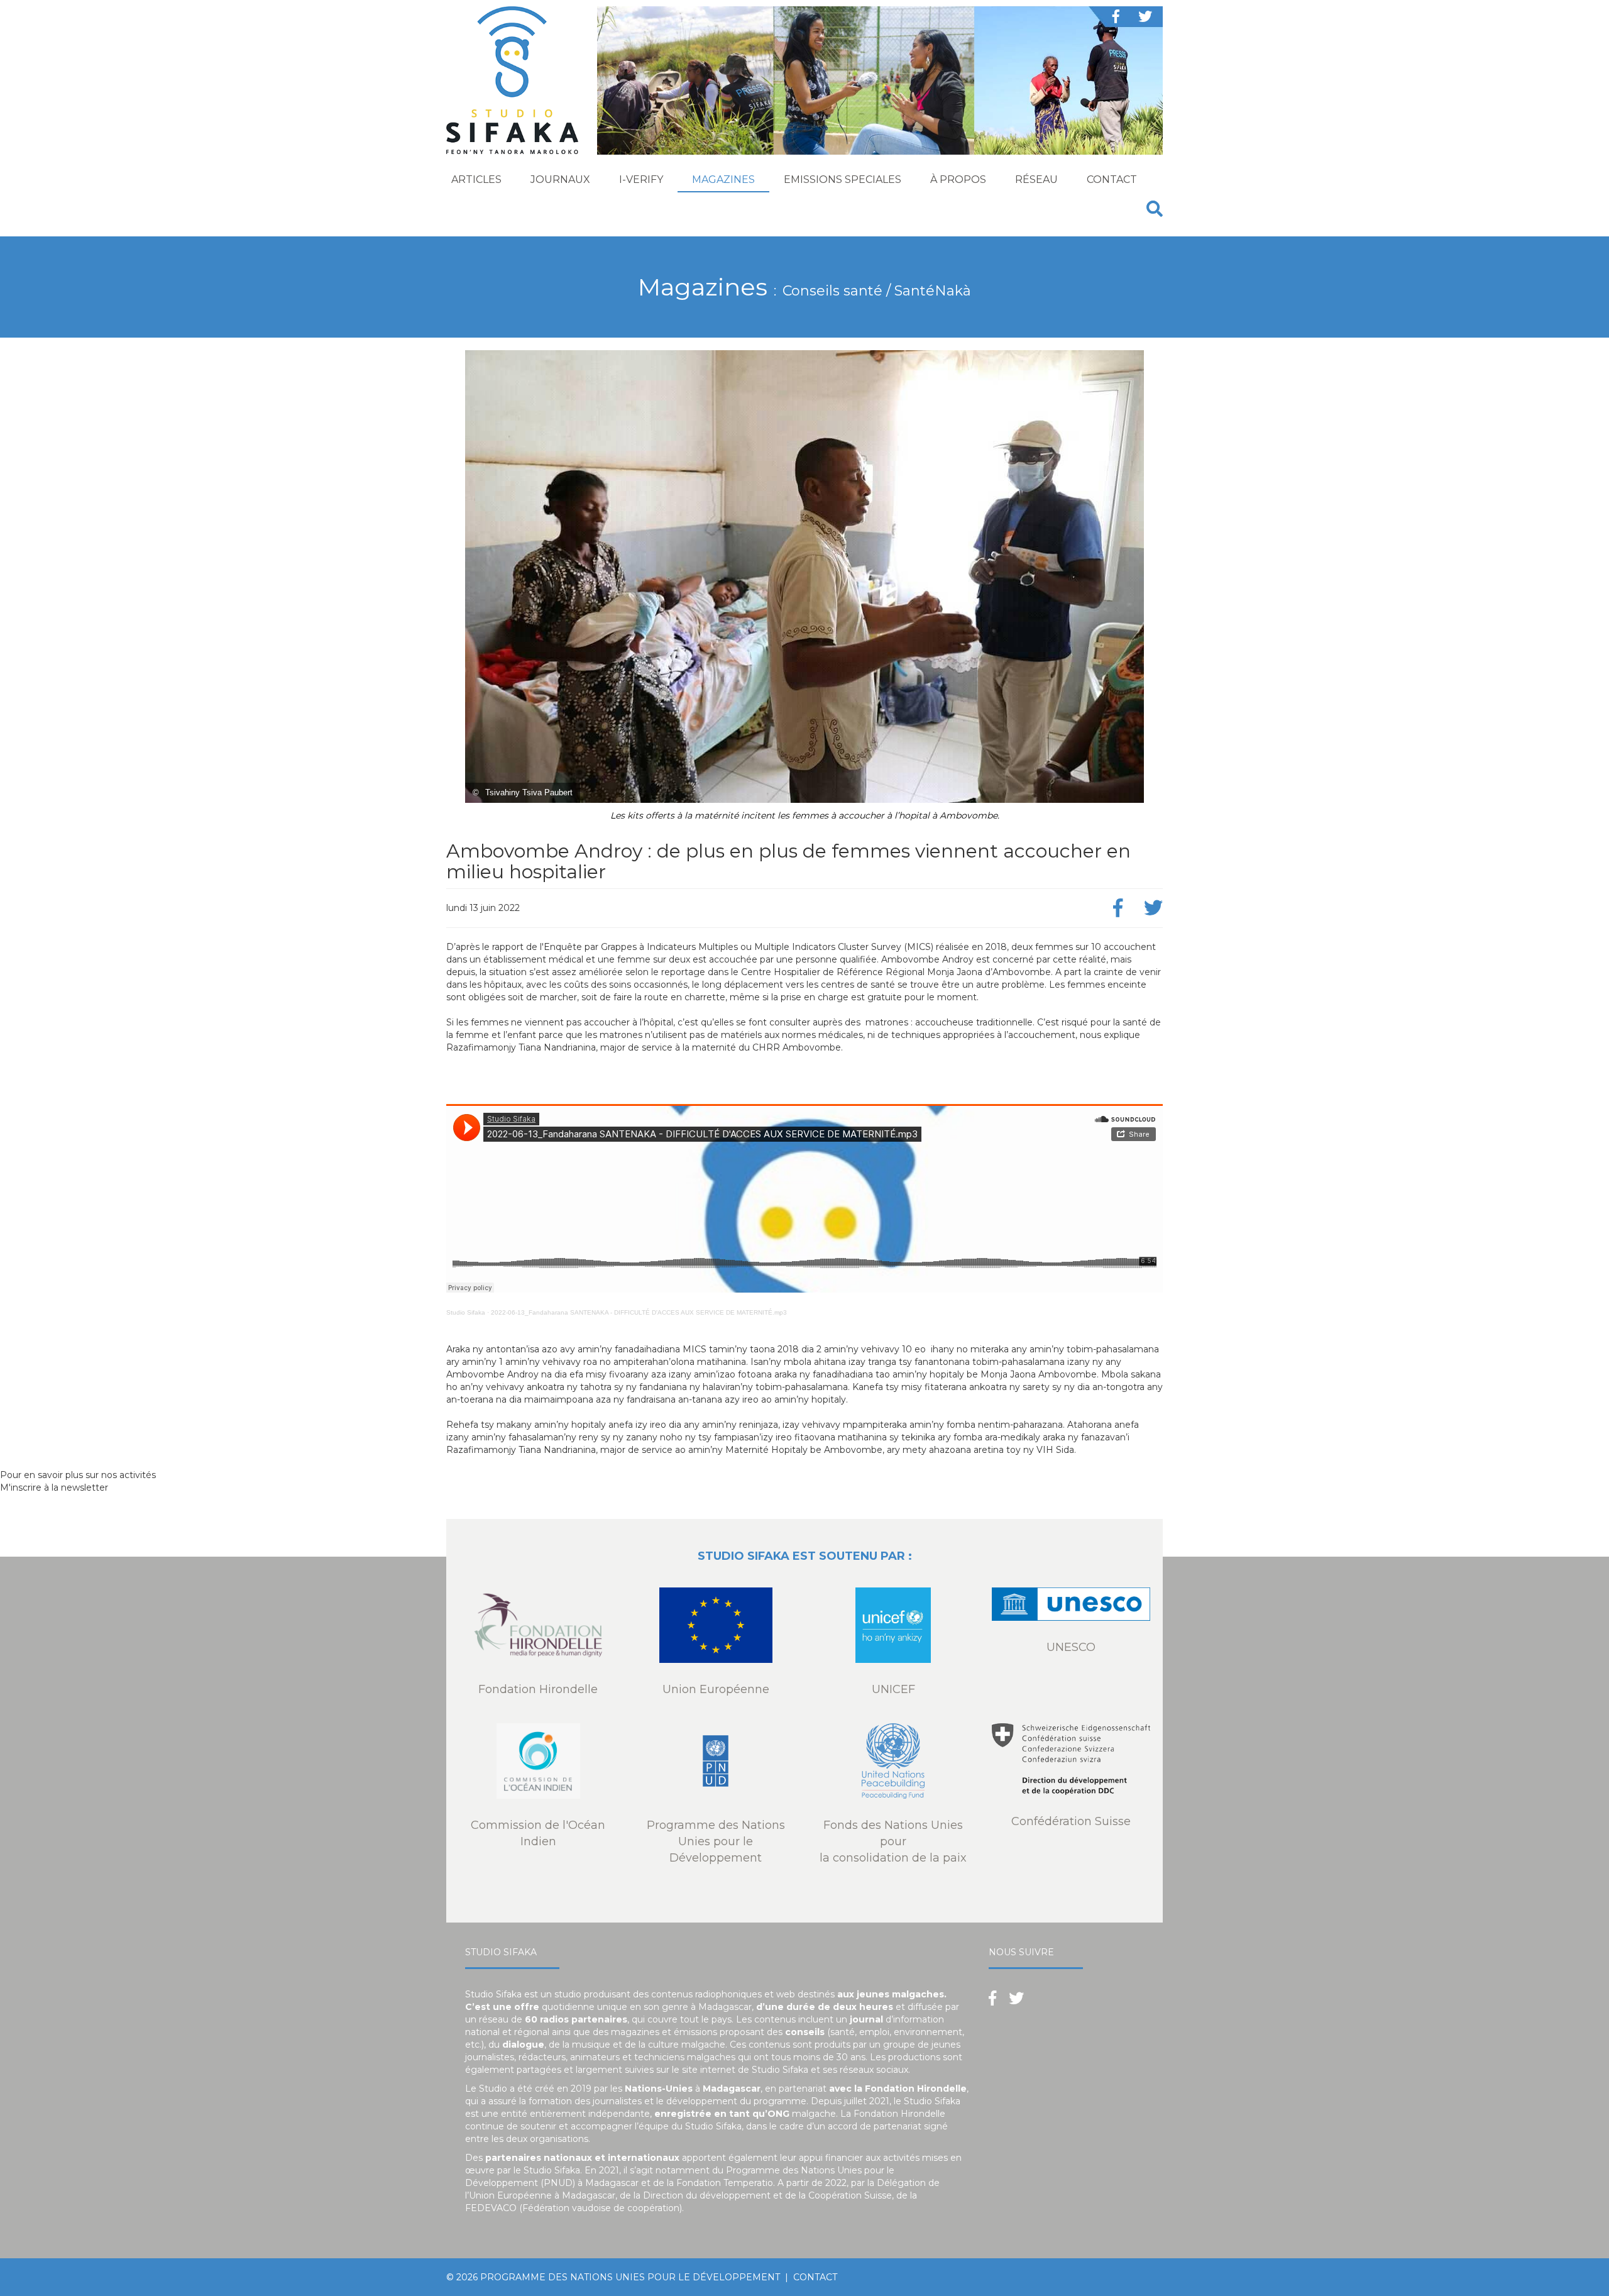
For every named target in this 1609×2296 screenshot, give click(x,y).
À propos (958, 179)
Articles (476, 179)
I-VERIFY (641, 179)
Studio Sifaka (466, 1312)
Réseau (1036, 179)
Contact (1112, 179)
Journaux (560, 179)
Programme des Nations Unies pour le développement (630, 2277)
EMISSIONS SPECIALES (843, 179)
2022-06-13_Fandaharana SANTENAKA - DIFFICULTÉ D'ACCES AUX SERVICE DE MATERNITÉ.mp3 (639, 1312)
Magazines (723, 179)
